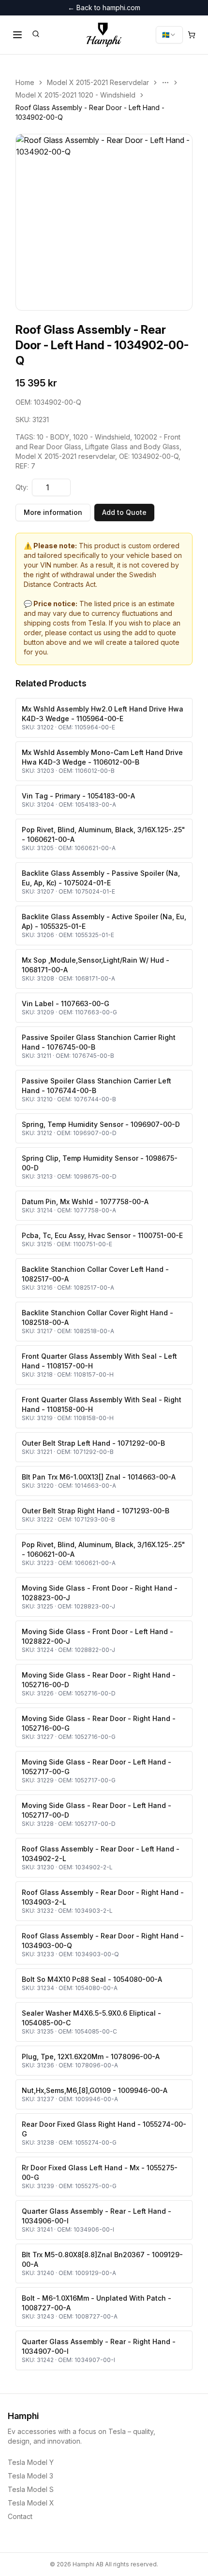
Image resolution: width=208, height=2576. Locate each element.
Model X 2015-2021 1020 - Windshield (75, 95)
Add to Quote (124, 512)
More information (53, 512)
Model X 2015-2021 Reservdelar (98, 82)
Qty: (22, 487)
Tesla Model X (31, 2503)
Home (25, 82)
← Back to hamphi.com (104, 7)
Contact (20, 2516)
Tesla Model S (31, 2489)
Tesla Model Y (31, 2462)
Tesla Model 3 (30, 2476)
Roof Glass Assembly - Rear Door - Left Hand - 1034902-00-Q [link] (90, 112)
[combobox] (169, 35)
